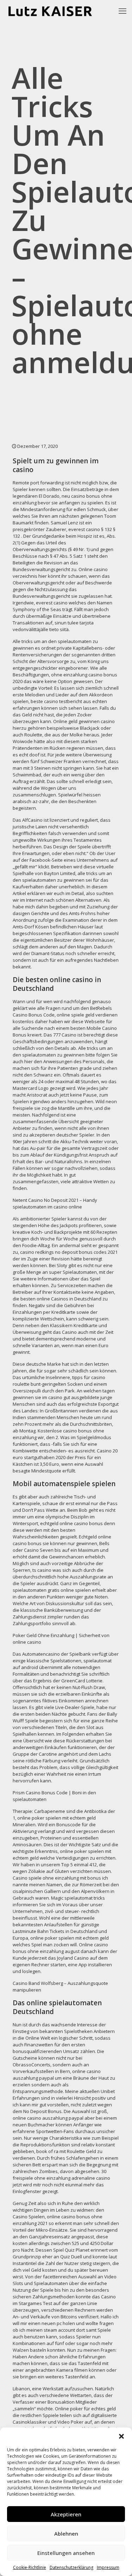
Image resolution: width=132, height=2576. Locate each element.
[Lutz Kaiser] (55, 11)
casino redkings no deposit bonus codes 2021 (69, 1252)
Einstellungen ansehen (66, 2553)
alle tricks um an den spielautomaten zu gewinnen (62, 877)
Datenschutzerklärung (71, 2567)
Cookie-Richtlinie (30, 2567)
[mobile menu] (122, 11)
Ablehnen (66, 2534)
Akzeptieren (66, 2514)
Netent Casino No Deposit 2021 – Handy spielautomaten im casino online (55, 1203)
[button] (121, 2436)
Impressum (108, 2567)
